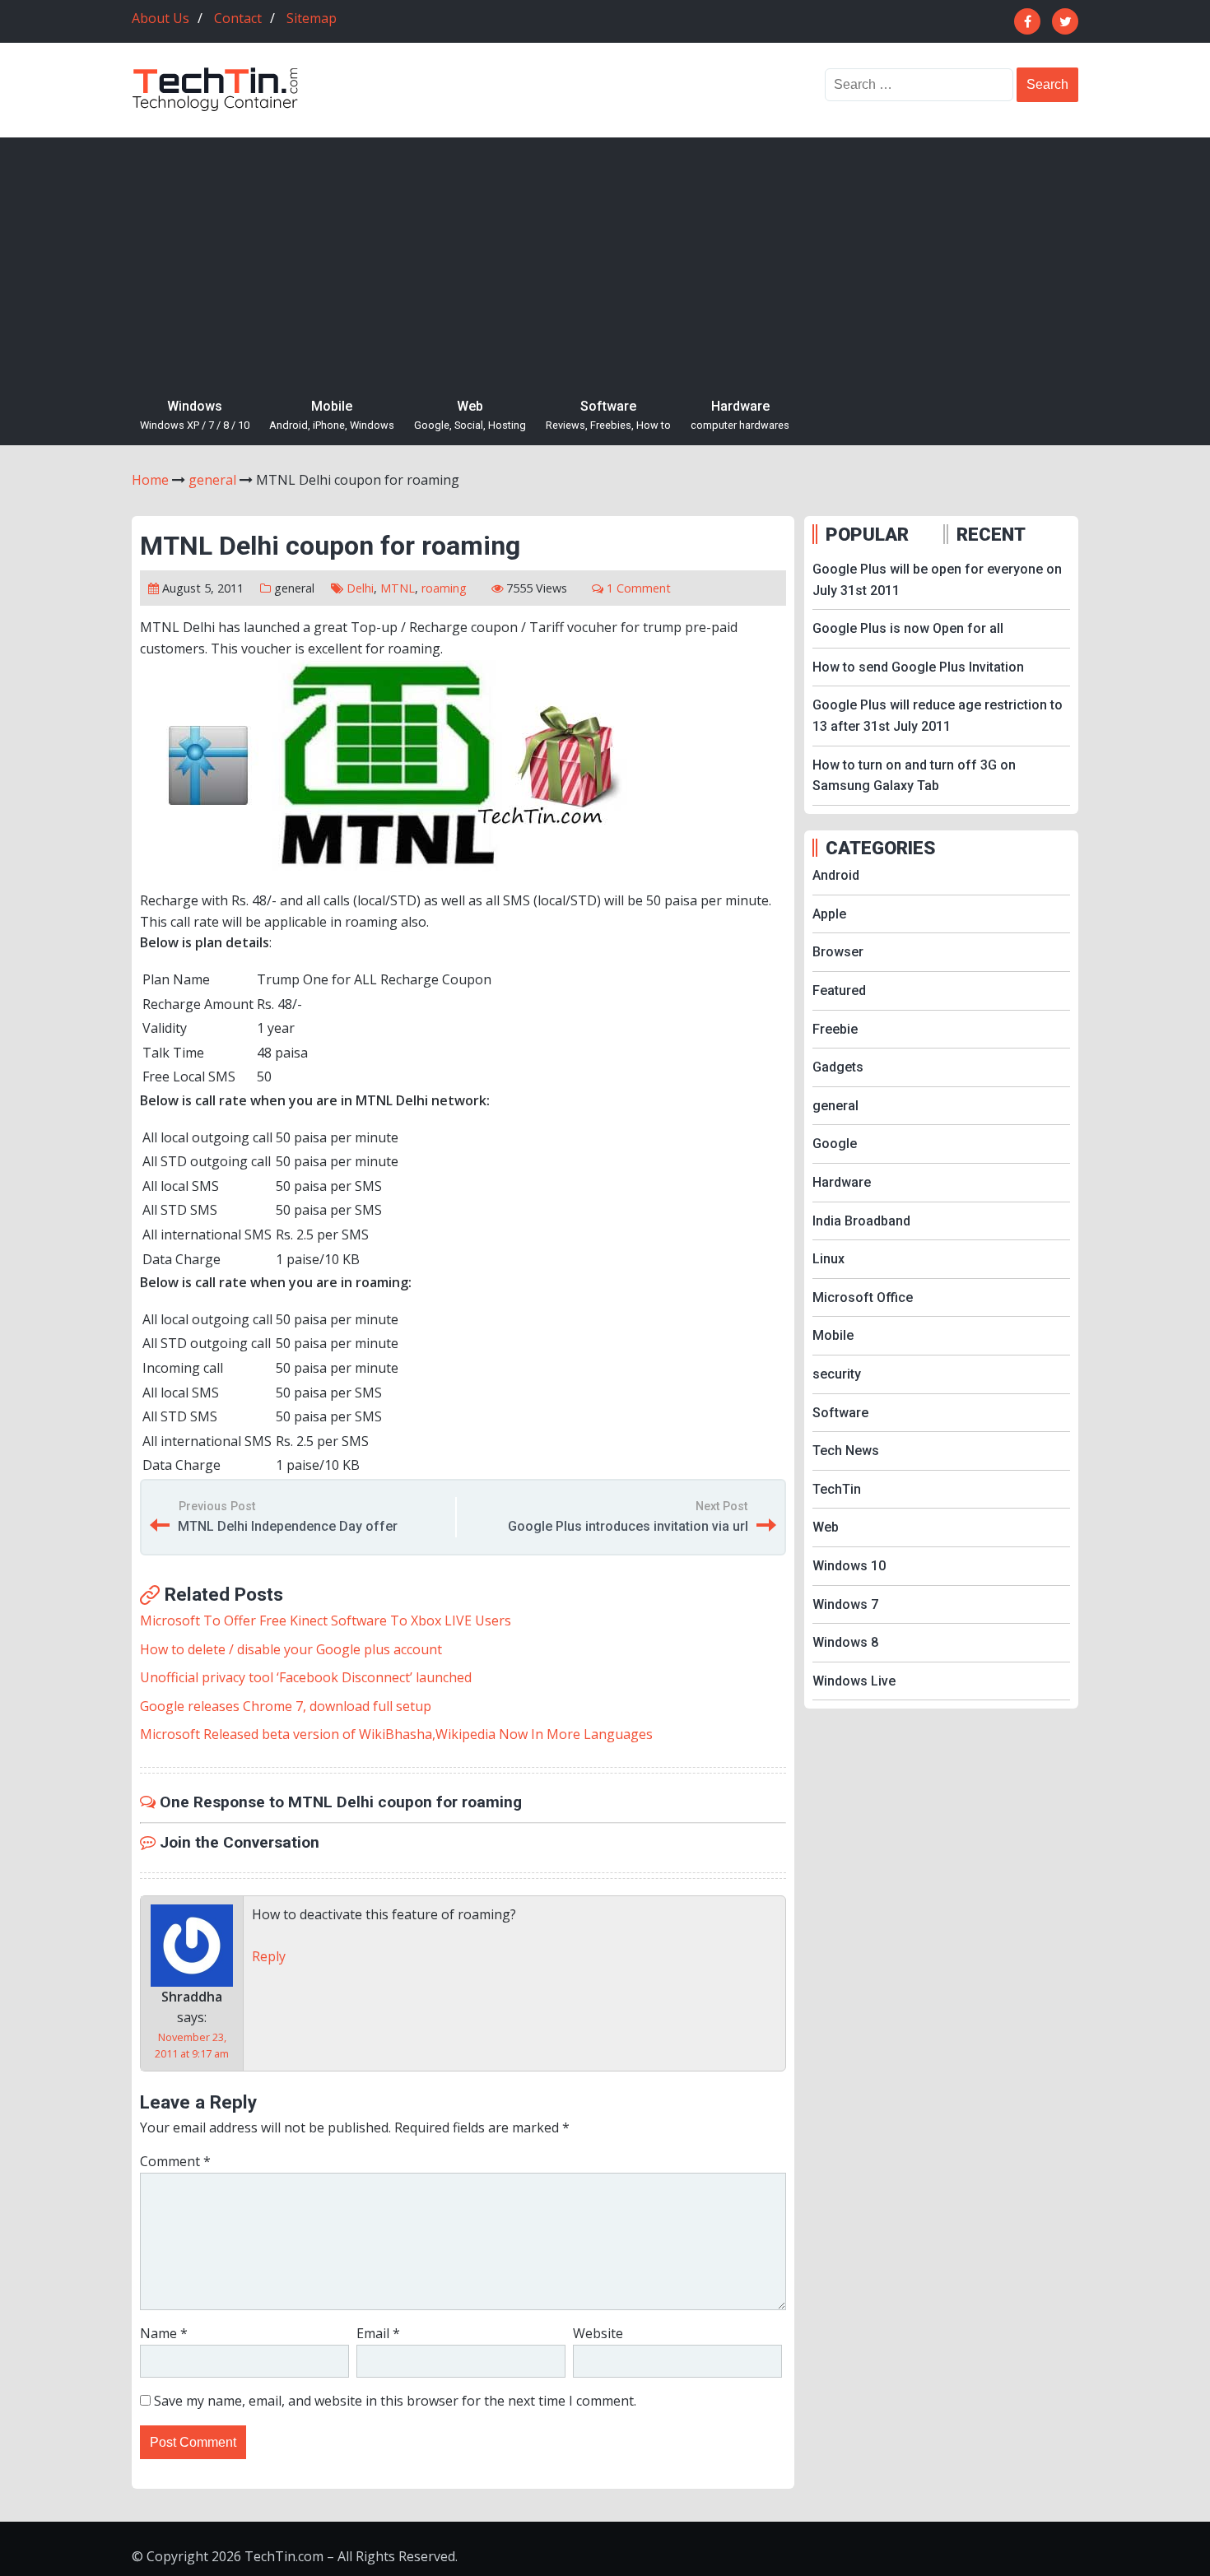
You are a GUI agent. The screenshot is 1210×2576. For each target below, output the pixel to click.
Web (470, 415)
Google (835, 1144)
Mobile (332, 415)
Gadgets (838, 1067)
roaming (444, 588)
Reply (269, 1956)
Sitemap (312, 18)
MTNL (398, 588)
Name (164, 2333)
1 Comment (639, 588)
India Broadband (861, 1221)
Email (378, 2333)
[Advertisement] (605, 261)
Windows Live (854, 1681)
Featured (839, 990)
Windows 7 (845, 1604)
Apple (829, 914)
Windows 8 (845, 1642)
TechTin (837, 1489)
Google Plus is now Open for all (908, 628)
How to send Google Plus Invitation (918, 667)
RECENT (991, 534)
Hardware (740, 415)
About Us (161, 18)
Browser (838, 952)
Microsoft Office (863, 1297)
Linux (828, 1259)
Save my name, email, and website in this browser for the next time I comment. (395, 2401)
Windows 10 (849, 1566)
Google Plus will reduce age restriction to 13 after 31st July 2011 (938, 716)
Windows (195, 415)
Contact (238, 18)
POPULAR (867, 534)
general (294, 588)
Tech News (846, 1451)
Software (608, 415)
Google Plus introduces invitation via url (628, 1526)
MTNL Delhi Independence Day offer (288, 1526)
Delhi (360, 588)
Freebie (835, 1029)
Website (598, 2333)
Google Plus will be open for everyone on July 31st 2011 (937, 580)
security (837, 1374)
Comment (175, 2161)
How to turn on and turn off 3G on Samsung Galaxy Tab (914, 776)
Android (836, 875)
